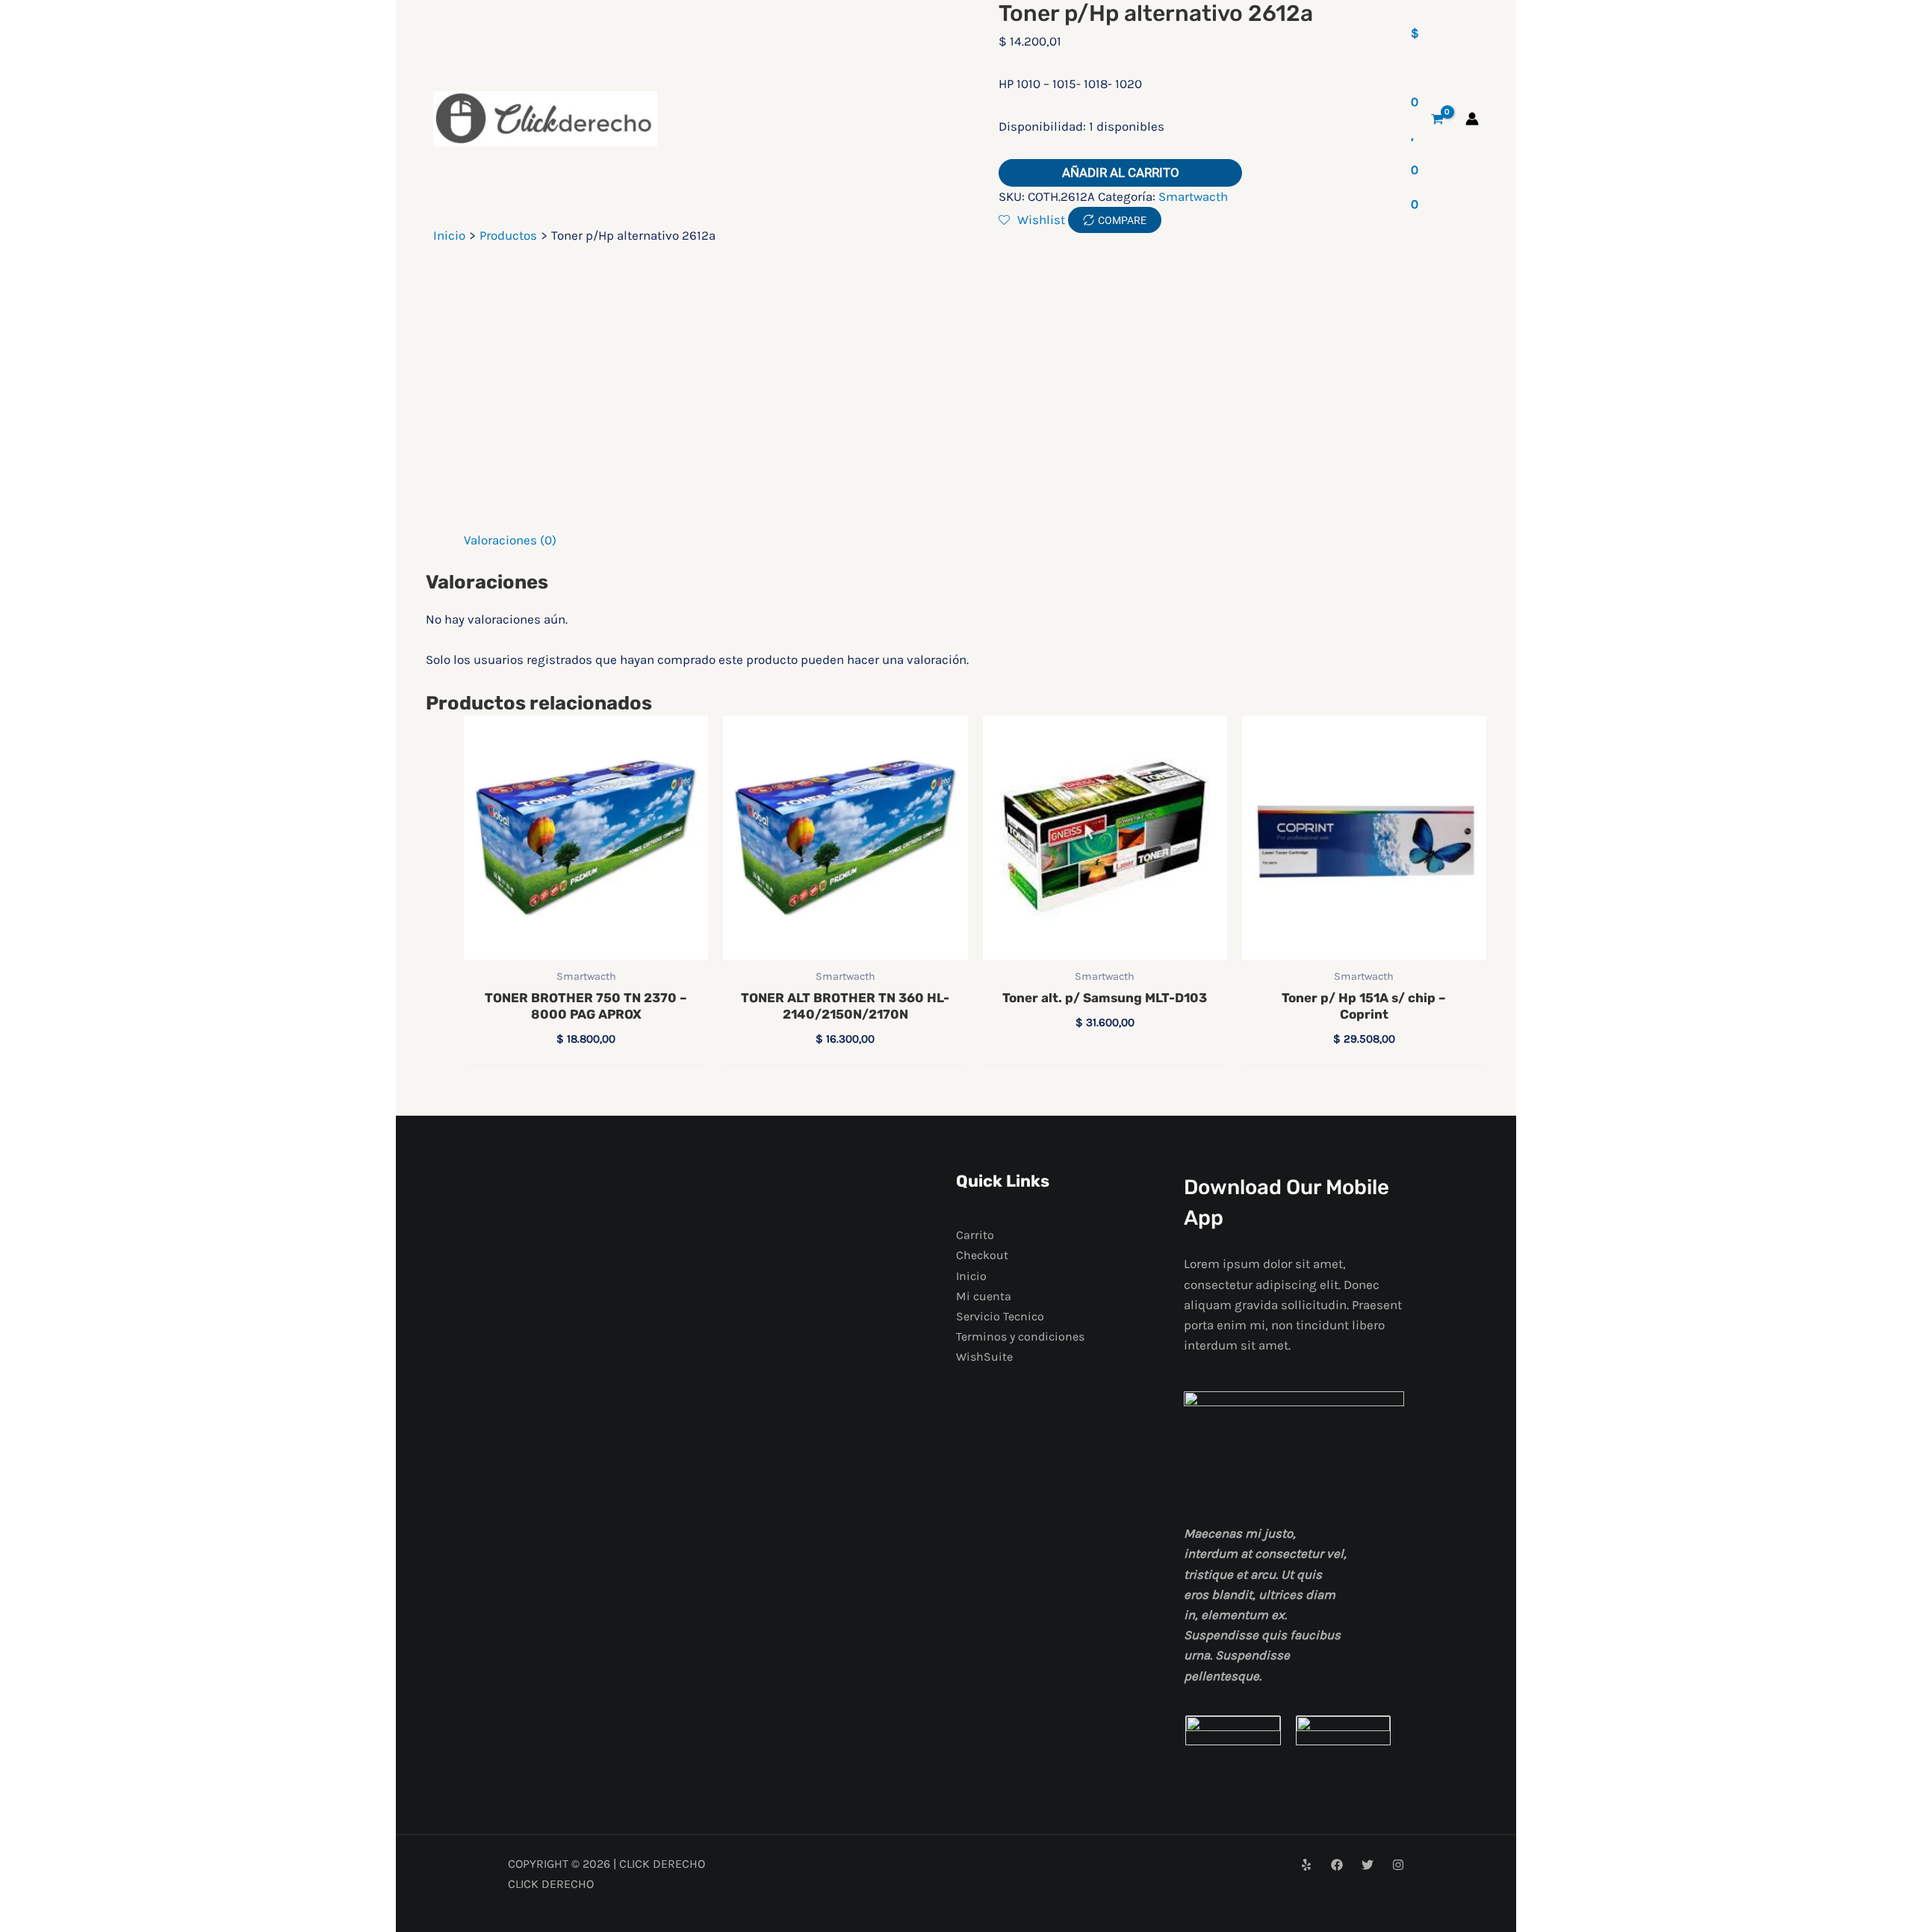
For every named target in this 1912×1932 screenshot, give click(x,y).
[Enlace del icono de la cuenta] (1472, 119)
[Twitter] (1368, 1865)
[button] (791, 100)
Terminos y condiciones (1020, 1336)
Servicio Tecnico (1000, 1316)
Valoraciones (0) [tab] (510, 540)
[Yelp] (1306, 1865)
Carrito (975, 1235)
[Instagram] (1398, 1865)
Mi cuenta (984, 1296)
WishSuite (984, 1357)
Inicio (971, 1276)
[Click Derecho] (545, 118)
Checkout (982, 1255)
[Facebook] (1337, 1865)
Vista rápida (586, 944)
